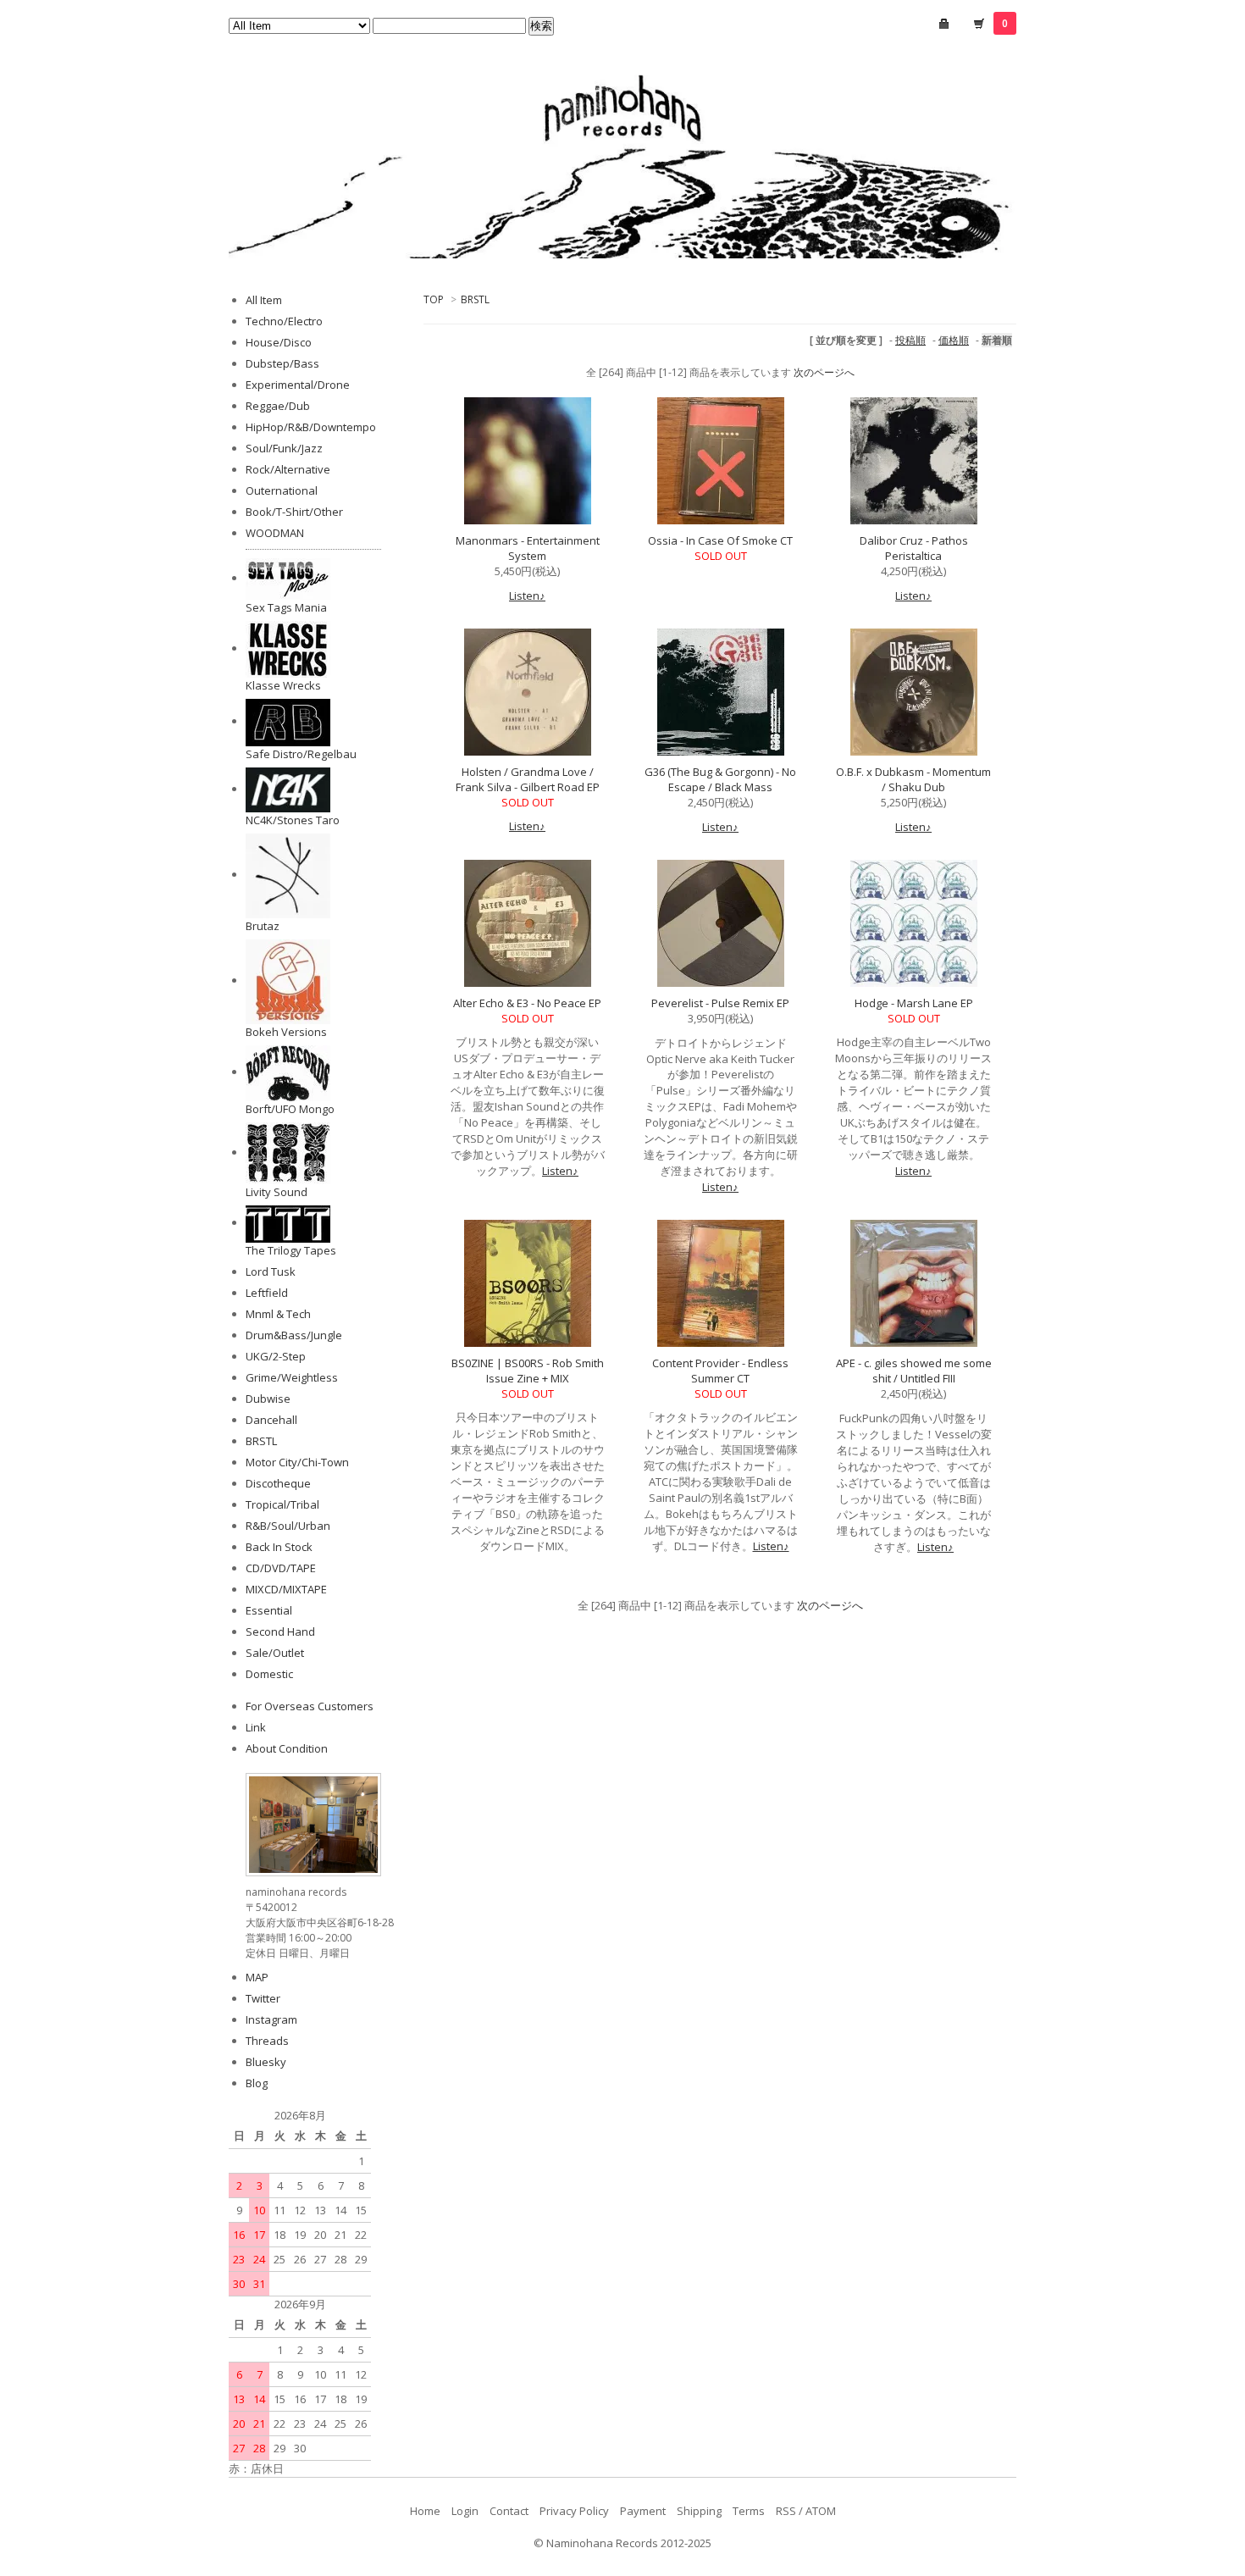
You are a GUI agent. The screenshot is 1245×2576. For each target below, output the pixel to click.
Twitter (263, 1998)
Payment (643, 2511)
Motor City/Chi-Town (297, 1462)
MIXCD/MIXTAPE (286, 1589)
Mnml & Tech (278, 1314)
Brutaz (263, 926)
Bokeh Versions (286, 1032)
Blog (257, 2083)
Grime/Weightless (292, 1377)
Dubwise (268, 1399)
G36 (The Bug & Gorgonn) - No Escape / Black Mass (720, 779)
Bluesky (266, 2062)
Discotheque (278, 1483)
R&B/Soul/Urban (288, 1526)
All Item (264, 300)
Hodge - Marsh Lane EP (914, 1003)
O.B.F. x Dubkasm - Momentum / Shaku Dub (913, 779)
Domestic (269, 1674)
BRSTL (475, 299)
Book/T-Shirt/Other (294, 512)
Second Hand (280, 1631)
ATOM (821, 2511)
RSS (786, 2511)
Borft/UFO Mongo (290, 1109)
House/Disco (279, 342)
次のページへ (824, 372)
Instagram (271, 2019)
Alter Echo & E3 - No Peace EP (527, 1003)
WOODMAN (275, 533)
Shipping (699, 2511)
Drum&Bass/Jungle (294, 1335)
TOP (434, 299)
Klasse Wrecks (283, 685)
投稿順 (910, 340)
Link (256, 1727)
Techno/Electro (284, 321)
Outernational (282, 490)
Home (425, 2511)
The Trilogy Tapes (291, 1250)
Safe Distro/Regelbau (301, 754)
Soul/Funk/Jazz (284, 448)
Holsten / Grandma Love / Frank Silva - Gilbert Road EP (528, 779)
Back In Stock (279, 1547)
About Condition (287, 1748)
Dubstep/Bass (282, 363)
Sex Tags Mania (286, 607)
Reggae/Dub (278, 406)
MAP (257, 1977)
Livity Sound (277, 1192)
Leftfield (267, 1293)
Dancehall (271, 1420)
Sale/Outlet (275, 1653)
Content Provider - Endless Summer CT (720, 1371)
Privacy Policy (574, 2511)
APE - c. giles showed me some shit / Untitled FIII (914, 1371)
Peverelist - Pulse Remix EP (720, 1003)
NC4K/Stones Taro (293, 820)
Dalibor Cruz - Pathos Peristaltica (914, 548)
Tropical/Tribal (282, 1504)
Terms (749, 2511)
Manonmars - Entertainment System (528, 548)
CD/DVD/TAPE (281, 1568)
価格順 (954, 340)
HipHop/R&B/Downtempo (311, 427)
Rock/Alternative (288, 469)
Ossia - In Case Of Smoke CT (720, 540)
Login (465, 2511)
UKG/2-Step (276, 1356)
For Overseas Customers (310, 1706)
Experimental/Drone (298, 385)
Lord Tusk (271, 1271)
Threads (267, 2041)
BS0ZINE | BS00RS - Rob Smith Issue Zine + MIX (528, 1371)
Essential (269, 1610)
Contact (509, 2511)
